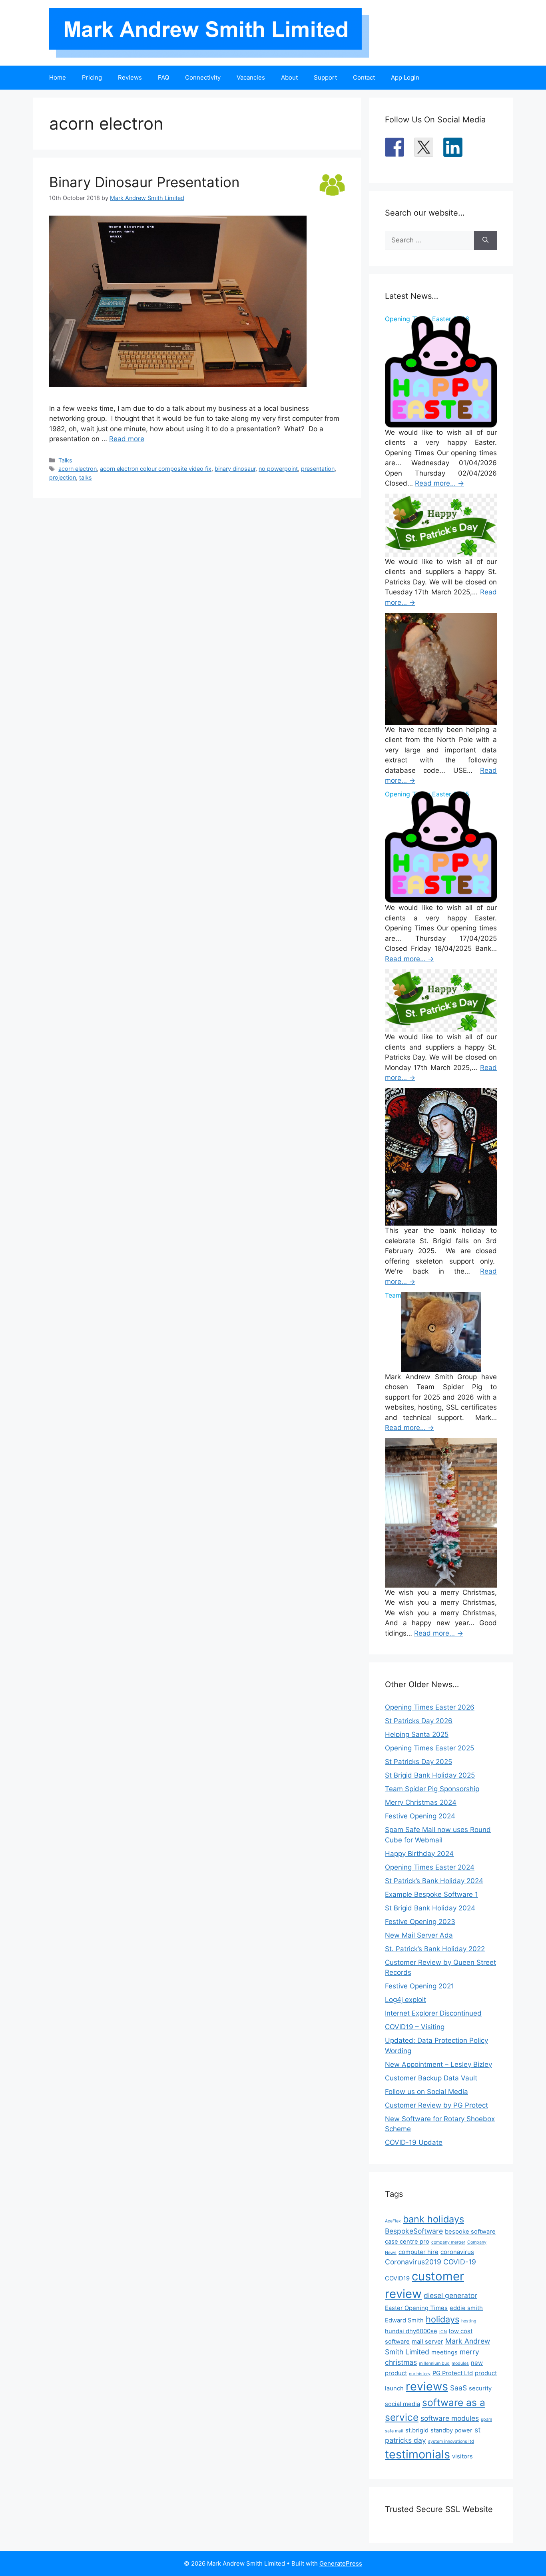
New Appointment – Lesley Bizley (438, 2064)
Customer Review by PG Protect (436, 2105)
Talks (65, 460)
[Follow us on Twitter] (424, 147)
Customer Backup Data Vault (431, 2078)
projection (63, 477)
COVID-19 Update (414, 2142)
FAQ (163, 77)
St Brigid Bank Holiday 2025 (430, 1775)
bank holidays (433, 2219)
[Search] (485, 240)
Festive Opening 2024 (420, 1816)
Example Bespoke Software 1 (431, 1894)
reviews (427, 2386)
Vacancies (251, 77)
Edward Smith (404, 2320)
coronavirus (457, 2252)
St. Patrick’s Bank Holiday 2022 (435, 1949)
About (289, 77)
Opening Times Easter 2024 (430, 1867)
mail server (427, 2342)
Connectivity (203, 77)
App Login (405, 77)
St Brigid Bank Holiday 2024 (430, 1908)
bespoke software (470, 2232)
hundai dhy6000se (411, 2331)
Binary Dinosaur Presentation (144, 182)
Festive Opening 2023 (420, 1922)
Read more (127, 439)
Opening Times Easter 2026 (430, 1707)
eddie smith (466, 2308)
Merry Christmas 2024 (421, 1802)
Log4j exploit (406, 2000)
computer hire (418, 2252)
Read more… (439, 483)
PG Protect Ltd (453, 2373)
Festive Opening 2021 (419, 1986)
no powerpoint (278, 469)
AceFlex (393, 2221)
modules (460, 2363)
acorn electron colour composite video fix (156, 469)
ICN (443, 2332)
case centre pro (407, 2242)
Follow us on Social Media (426, 2092)
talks (86, 477)
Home (58, 77)
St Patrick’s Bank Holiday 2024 (434, 1881)
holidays (442, 2319)
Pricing (92, 77)
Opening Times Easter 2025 (429, 1748)
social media (403, 2404)
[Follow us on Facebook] (395, 147)
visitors (462, 2456)
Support (325, 77)
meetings (444, 2352)
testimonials (417, 2454)
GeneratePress (341, 2563)
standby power (451, 2430)
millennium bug (434, 2363)
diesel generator (450, 2295)
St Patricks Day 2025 (418, 1762)
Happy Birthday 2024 (419, 1854)
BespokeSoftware (414, 2231)
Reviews (130, 77)
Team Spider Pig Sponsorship (432, 1789)
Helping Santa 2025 (417, 1734)
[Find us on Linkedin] (453, 147)
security (480, 2388)
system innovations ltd (451, 2441)
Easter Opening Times (416, 2308)
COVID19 (397, 2278)
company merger (448, 2242)
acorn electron (78, 469)
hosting (469, 2321)
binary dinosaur (235, 469)
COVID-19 (460, 2262)
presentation (318, 469)
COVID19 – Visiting (415, 2027)
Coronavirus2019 (413, 2262)
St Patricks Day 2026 (419, 1721)
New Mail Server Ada (419, 1935)
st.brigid (417, 2430)
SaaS (458, 2388)
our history (420, 2374)
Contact (364, 77)
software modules (450, 2418)
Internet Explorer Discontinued (433, 2013)
